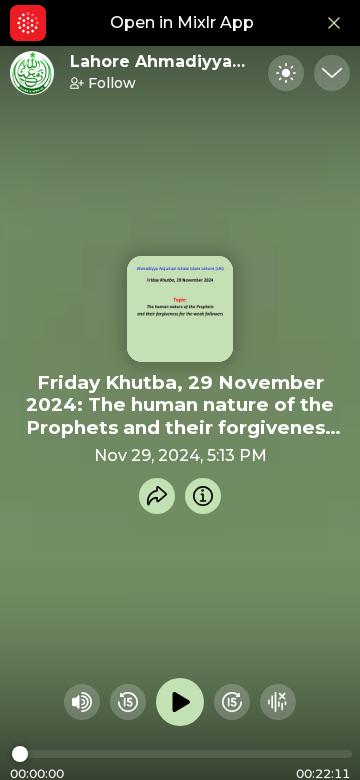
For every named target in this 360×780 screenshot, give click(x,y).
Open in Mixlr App (182, 22)
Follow (112, 83)
